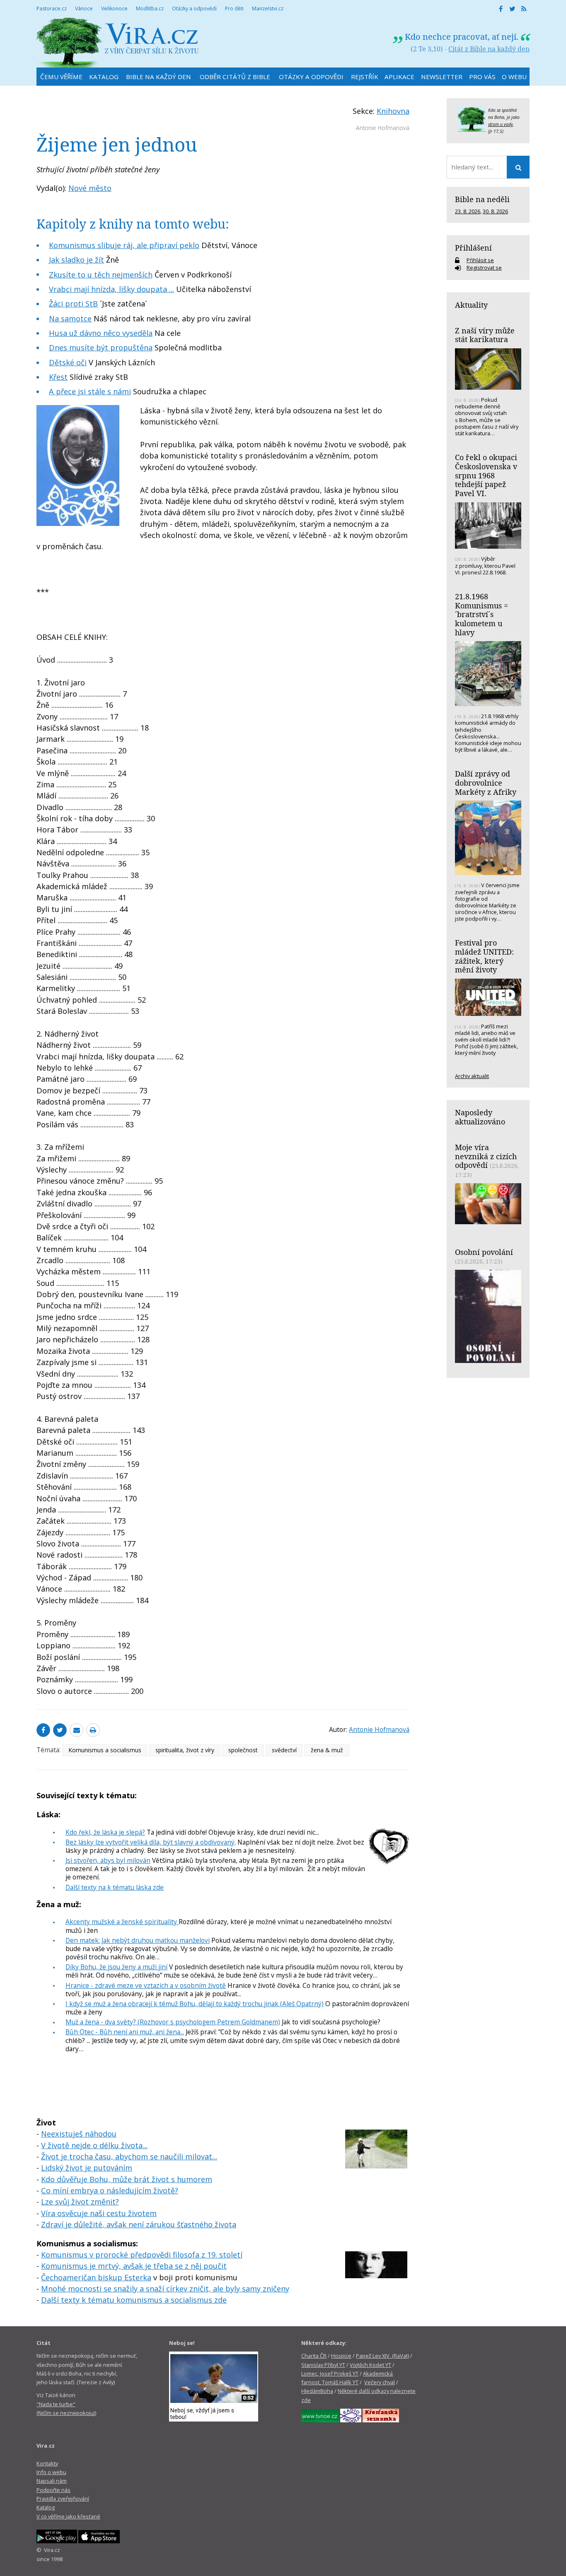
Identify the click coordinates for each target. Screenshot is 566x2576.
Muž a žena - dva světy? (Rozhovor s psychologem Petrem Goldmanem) (173, 2022)
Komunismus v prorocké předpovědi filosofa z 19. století (142, 2255)
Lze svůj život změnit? (80, 2202)
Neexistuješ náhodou (79, 2134)
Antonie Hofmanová (383, 128)
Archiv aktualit (472, 1076)
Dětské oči (68, 362)
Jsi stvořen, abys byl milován (108, 1860)
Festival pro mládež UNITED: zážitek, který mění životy (484, 956)
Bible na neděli (482, 199)
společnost (243, 1750)
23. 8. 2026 (468, 211)
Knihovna (393, 111)
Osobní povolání (484, 1252)
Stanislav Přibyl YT (323, 2365)
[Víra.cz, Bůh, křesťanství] (118, 42)
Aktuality (471, 305)
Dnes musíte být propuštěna (101, 347)
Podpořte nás (53, 2490)
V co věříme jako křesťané (68, 2516)
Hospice (341, 2356)
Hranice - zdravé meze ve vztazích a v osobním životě (146, 1985)
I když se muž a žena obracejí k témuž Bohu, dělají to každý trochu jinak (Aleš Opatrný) (195, 2004)
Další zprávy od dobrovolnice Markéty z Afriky (486, 783)
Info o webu (51, 2472)
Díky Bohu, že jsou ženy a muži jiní (116, 1967)
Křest (58, 377)
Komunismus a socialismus (105, 1750)
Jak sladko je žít (76, 260)
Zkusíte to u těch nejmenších (101, 275)
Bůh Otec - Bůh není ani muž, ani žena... (125, 2032)
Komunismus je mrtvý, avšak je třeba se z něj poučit (134, 2266)
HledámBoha (317, 2391)
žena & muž (327, 1750)
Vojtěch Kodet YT (370, 2365)
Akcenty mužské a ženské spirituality (122, 1922)
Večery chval (380, 2382)
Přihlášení (473, 248)
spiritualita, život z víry (185, 1750)
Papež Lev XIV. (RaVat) (382, 2356)
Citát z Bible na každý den (489, 49)
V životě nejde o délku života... (94, 2145)
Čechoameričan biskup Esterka (96, 2277)
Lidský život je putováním (87, 2168)
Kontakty (47, 2463)
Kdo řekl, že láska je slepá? (105, 1832)
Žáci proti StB (73, 304)
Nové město (90, 188)
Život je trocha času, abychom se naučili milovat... (129, 2156)
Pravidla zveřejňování (63, 2499)
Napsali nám (52, 2481)
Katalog (46, 2507)
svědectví (284, 1750)
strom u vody (501, 124)
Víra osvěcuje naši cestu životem (99, 2213)
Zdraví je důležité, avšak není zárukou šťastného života (139, 2224)
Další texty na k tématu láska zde (115, 1887)
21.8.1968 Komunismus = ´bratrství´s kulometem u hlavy (481, 614)
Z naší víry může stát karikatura (485, 335)
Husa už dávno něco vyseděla (101, 333)
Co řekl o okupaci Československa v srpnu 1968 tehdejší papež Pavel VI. (486, 475)
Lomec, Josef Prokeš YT (330, 2373)
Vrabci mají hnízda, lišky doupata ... (111, 289)
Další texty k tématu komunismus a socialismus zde (134, 2300)
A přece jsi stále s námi (90, 391)
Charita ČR (314, 2356)
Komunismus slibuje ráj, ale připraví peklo (124, 245)
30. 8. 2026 (495, 211)
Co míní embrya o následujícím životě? (110, 2190)
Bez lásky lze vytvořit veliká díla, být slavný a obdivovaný (150, 1842)
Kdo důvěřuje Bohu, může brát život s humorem (127, 2179)
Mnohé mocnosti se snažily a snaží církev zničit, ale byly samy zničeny (165, 2289)
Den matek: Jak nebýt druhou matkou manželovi (138, 1940)
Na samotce (70, 318)
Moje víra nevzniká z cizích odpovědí (486, 1156)
